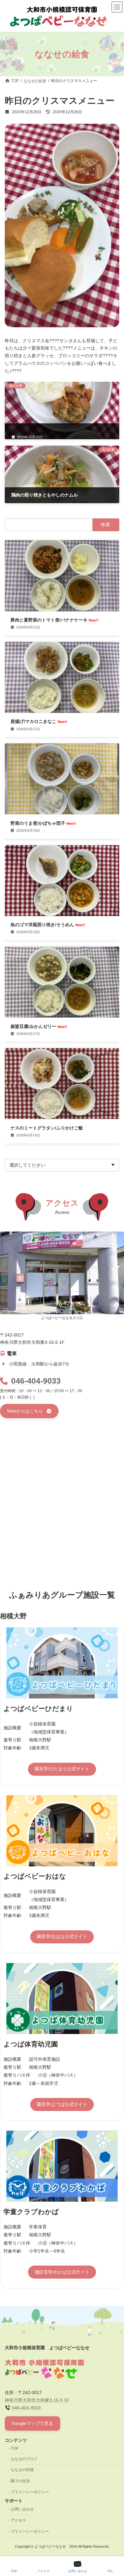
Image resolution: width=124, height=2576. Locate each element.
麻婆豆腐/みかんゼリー (39, 1026)
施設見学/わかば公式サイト (62, 2272)
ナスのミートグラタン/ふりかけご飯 (47, 1128)
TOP (15, 2448)
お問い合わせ (22, 2509)
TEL (110, 2571)
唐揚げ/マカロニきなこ (39, 721)
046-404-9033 (36, 1381)
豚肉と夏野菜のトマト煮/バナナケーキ (55, 620)
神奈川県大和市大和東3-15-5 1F (37, 2400)
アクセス (18, 2520)
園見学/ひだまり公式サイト (62, 1769)
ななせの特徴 (22, 2470)
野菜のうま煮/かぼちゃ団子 (43, 823)
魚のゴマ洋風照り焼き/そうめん (48, 925)
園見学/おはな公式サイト (62, 1936)
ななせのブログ (24, 2459)
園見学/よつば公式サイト (62, 2104)
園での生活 (20, 2481)
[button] (29, 1411)
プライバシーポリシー (30, 2492)
